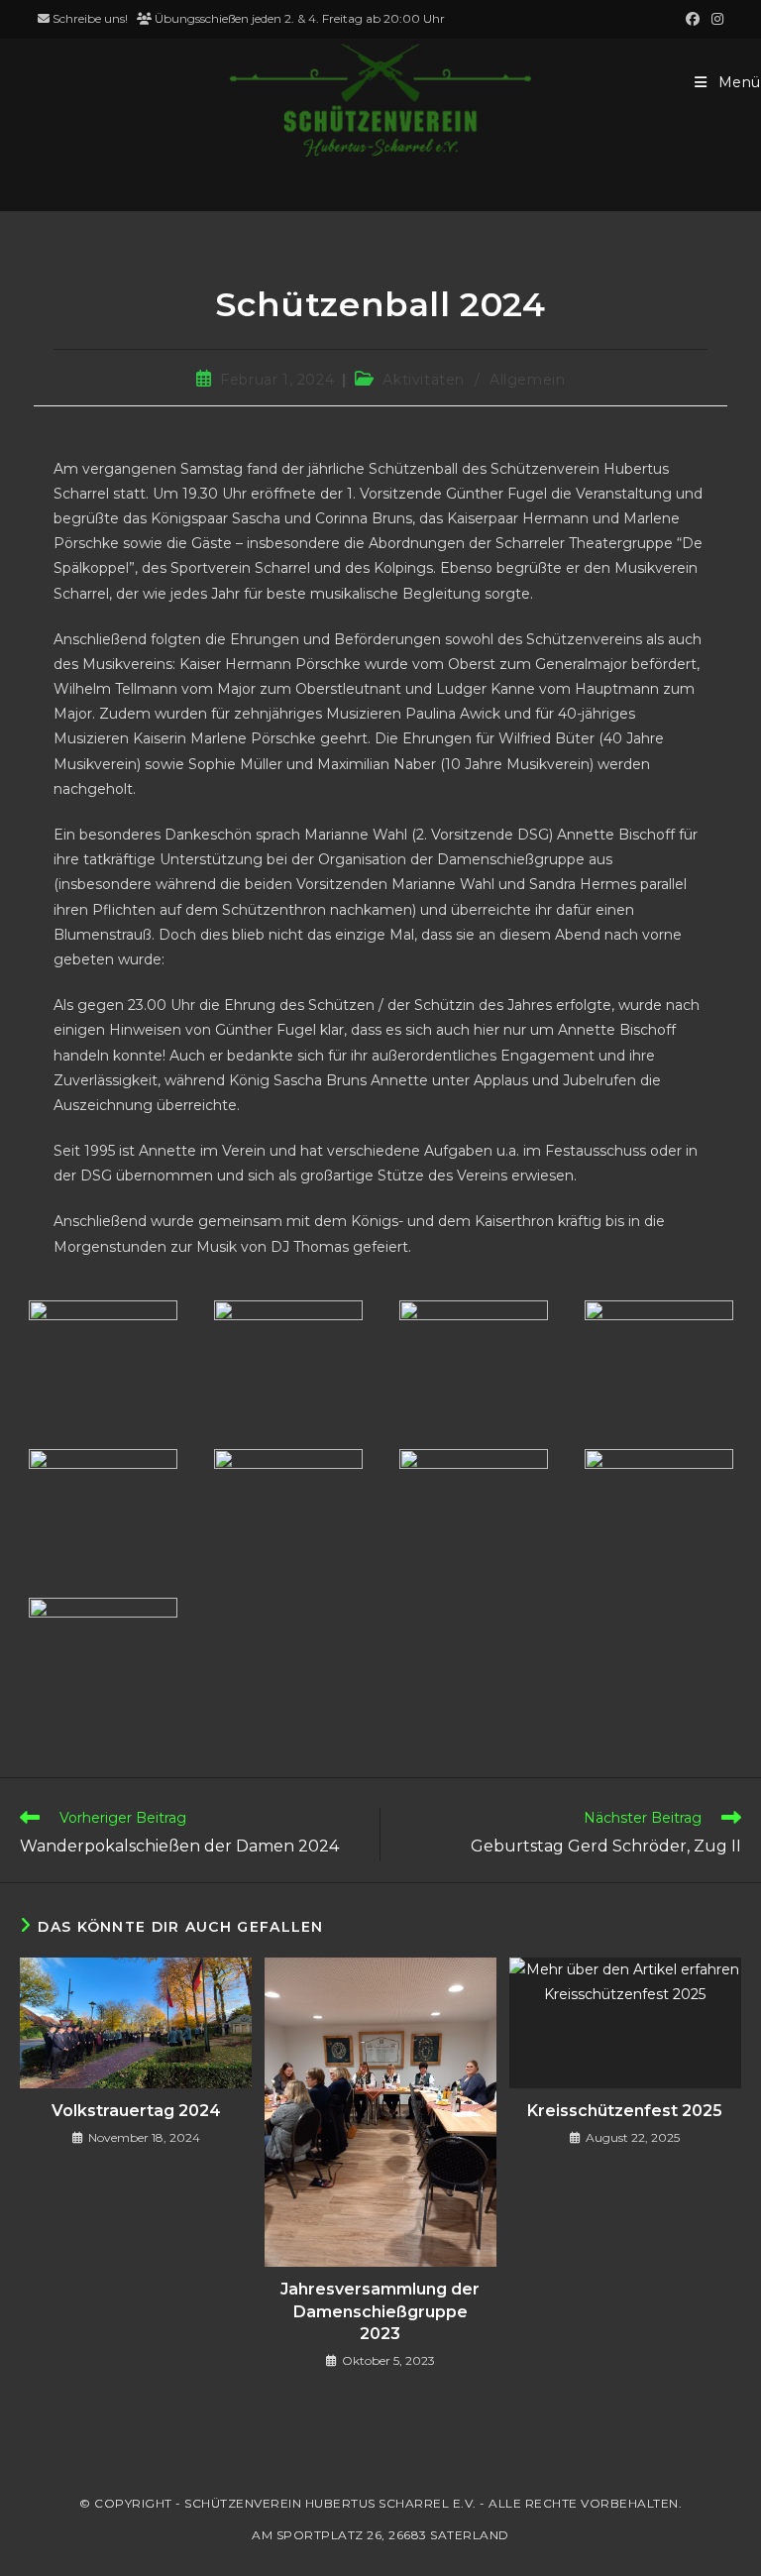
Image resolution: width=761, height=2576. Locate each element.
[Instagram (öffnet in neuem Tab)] (714, 19)
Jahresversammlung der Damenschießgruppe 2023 (380, 2311)
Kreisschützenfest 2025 (625, 2111)
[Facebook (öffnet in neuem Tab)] (693, 19)
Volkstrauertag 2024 (136, 2111)
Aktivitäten (424, 380)
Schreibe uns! (90, 18)
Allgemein (527, 380)
